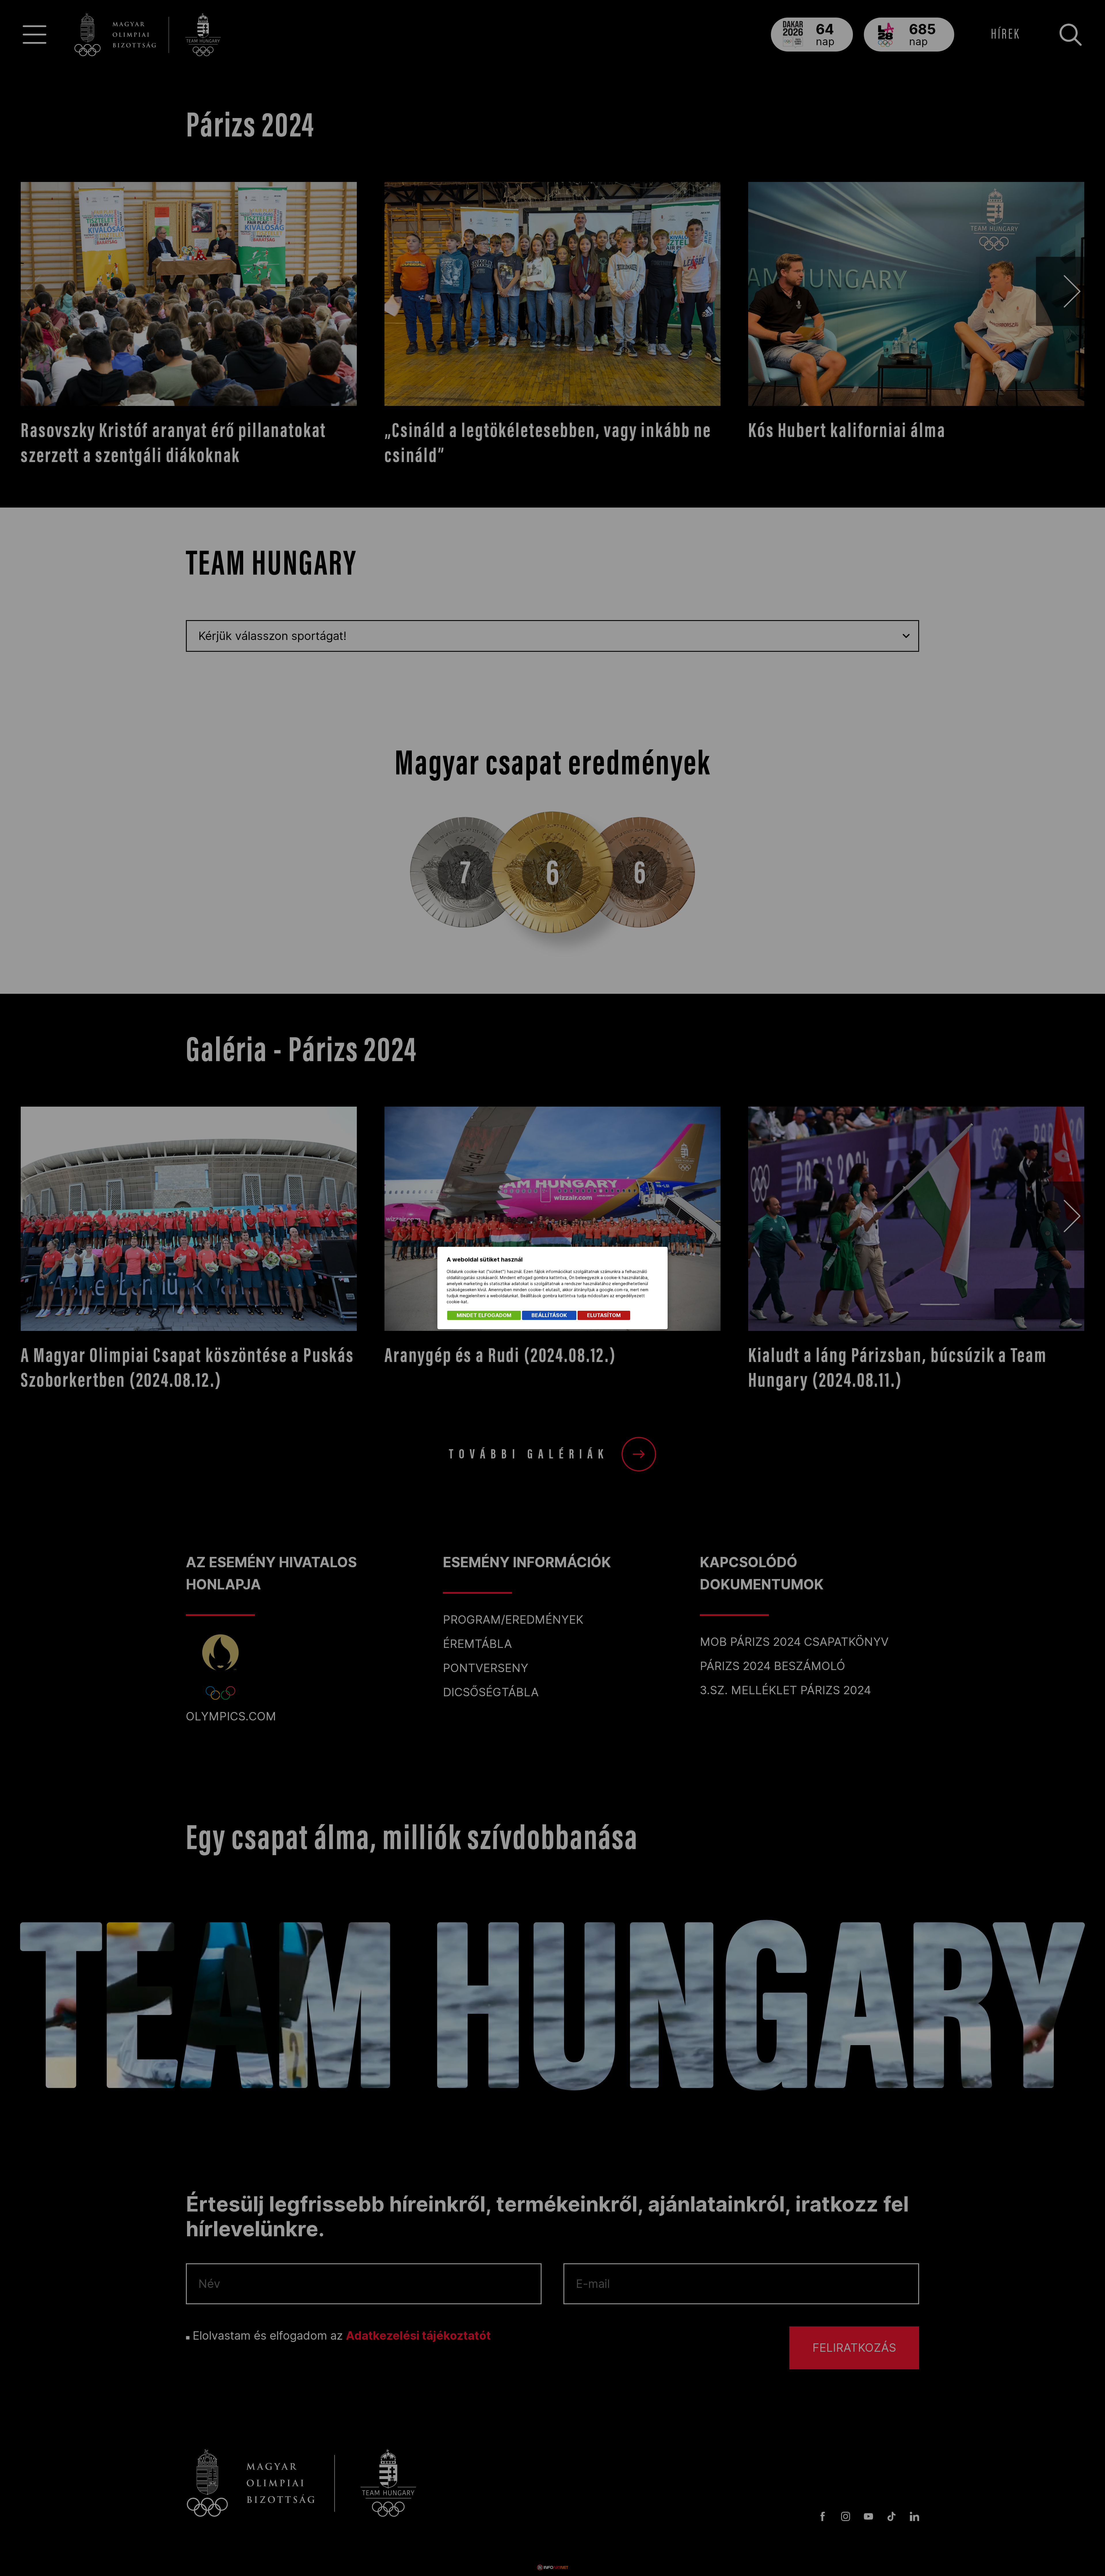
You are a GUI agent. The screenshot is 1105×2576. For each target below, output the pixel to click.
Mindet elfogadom (484, 1315)
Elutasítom (604, 1315)
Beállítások (549, 1315)
